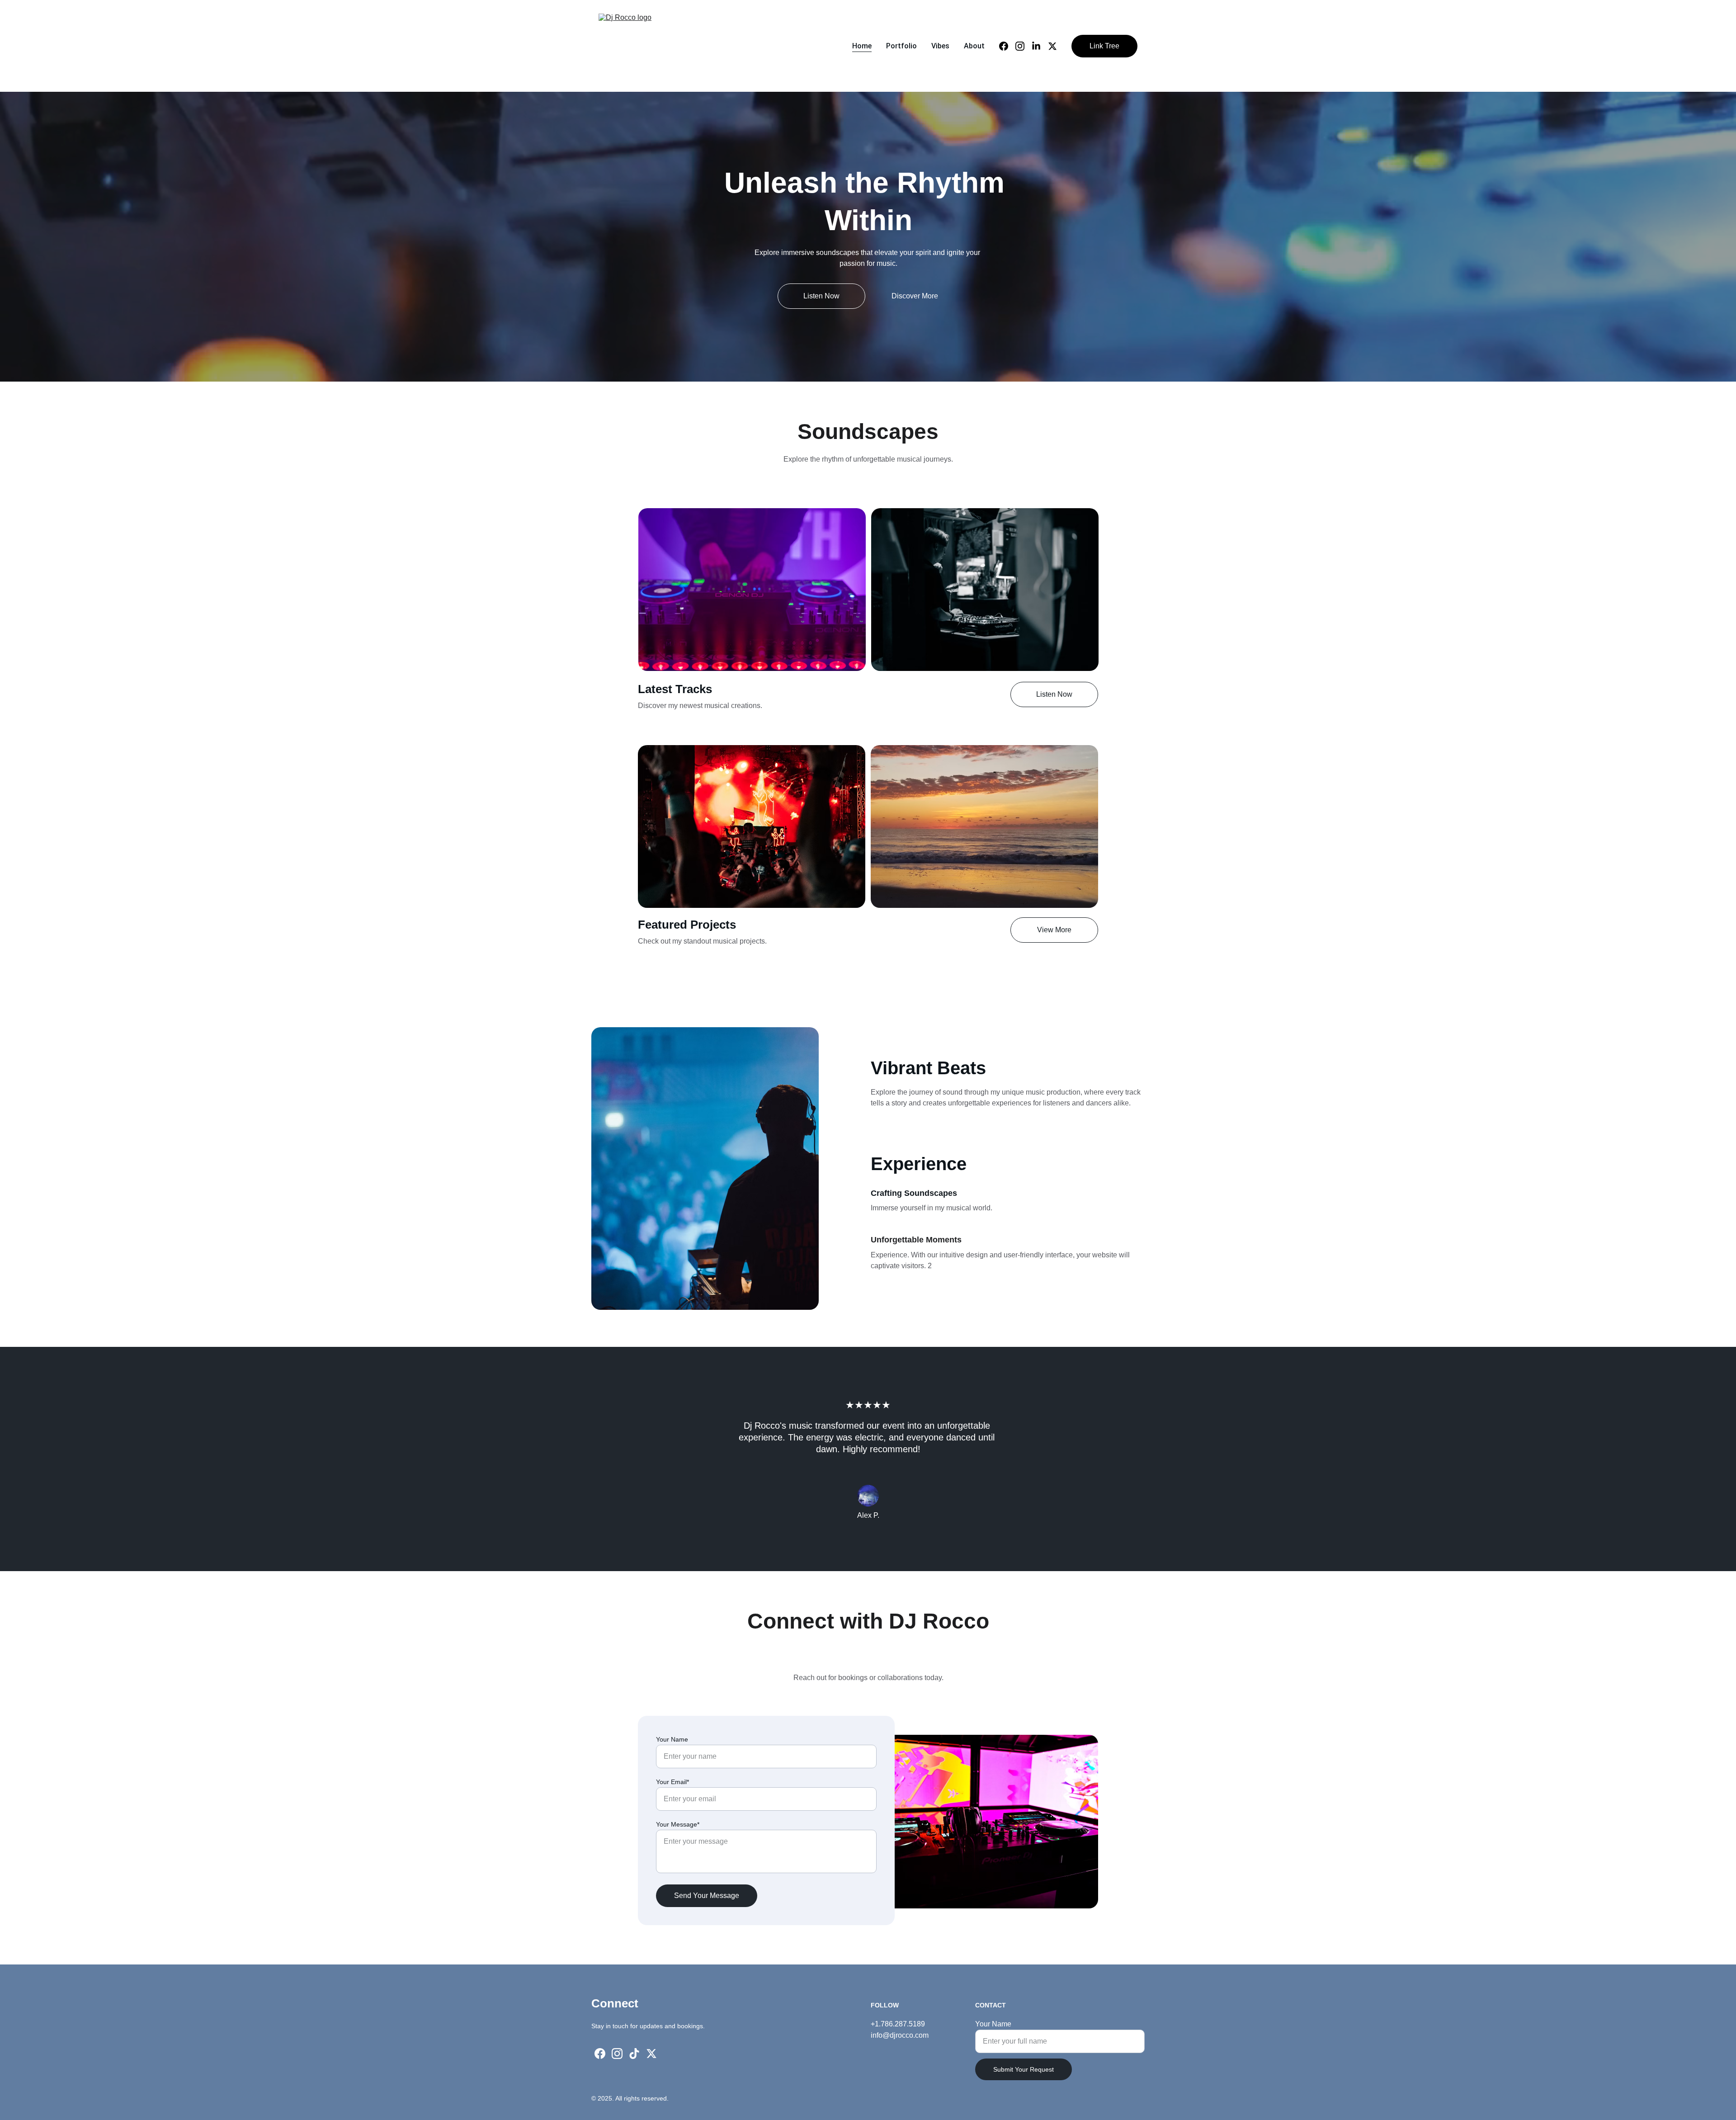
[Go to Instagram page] (1024, 46)
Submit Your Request (1024, 2069)
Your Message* (678, 1824)
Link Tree (1104, 46)
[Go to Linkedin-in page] (1040, 46)
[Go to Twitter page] (1052, 46)
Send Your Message (707, 1896)
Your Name (672, 1739)
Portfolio (901, 46)
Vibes (940, 46)
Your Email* (672, 1782)
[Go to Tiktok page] (634, 2054)
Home (862, 46)
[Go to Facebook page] (1007, 46)
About (974, 46)
